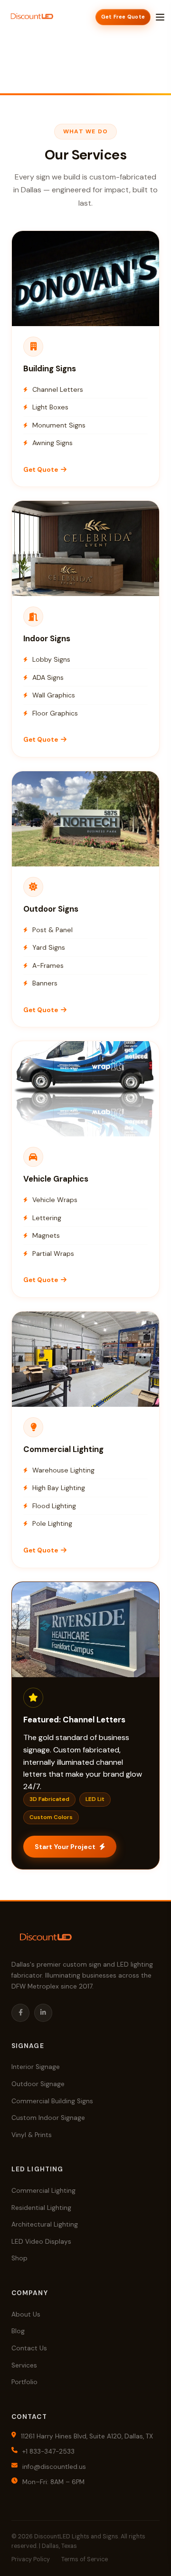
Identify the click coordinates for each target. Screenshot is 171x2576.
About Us (26, 2314)
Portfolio (24, 2382)
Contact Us (29, 2348)
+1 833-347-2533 (48, 2452)
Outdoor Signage (38, 2084)
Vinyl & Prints (32, 2135)
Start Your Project (65, 1847)
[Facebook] (20, 2013)
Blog (18, 2331)
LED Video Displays (41, 2242)
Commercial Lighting (43, 2191)
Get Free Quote (123, 17)
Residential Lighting (41, 2208)
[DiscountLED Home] (32, 17)
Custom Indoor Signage (48, 2118)
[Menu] (160, 17)
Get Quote (82, 308)
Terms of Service (85, 2559)
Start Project (81, 1659)
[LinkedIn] (43, 2013)
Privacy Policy (31, 2559)
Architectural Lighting (45, 2224)
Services (24, 2365)
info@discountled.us (54, 2467)
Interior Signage (36, 2067)
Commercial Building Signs (52, 2101)
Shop (19, 2258)
